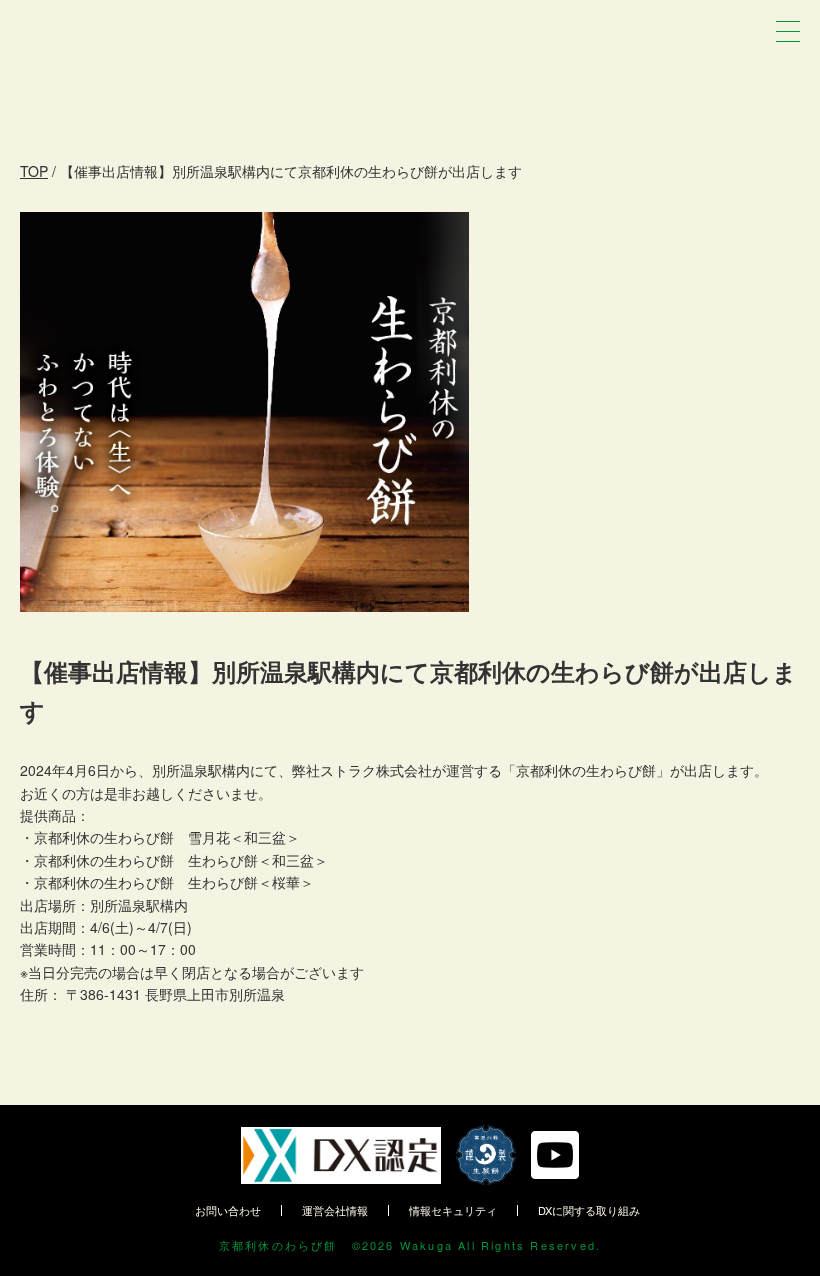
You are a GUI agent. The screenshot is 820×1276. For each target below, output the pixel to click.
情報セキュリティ (453, 1210)
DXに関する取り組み (589, 1210)
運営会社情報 (335, 1210)
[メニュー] (788, 31)
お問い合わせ (228, 1210)
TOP (34, 171)
